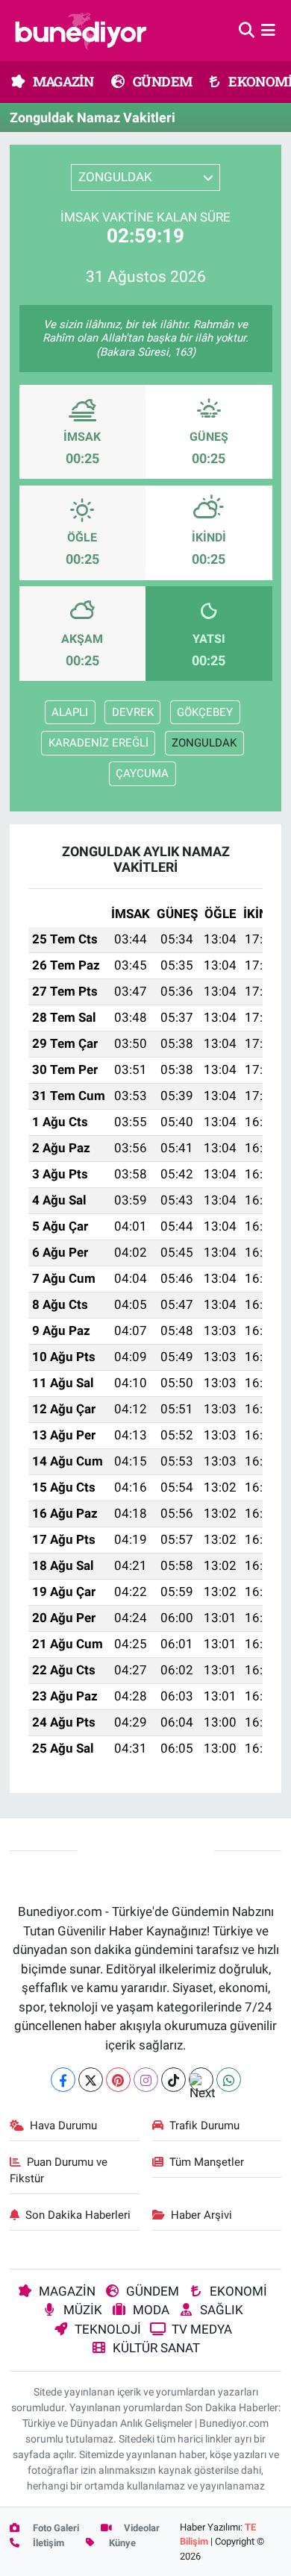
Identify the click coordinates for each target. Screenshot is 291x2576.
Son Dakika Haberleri (78, 2215)
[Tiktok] (173, 2080)
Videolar (141, 2528)
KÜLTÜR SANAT (156, 2348)
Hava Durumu (63, 2126)
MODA (151, 2310)
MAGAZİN (62, 81)
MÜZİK (83, 2310)
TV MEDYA (202, 2329)
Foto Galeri (55, 2528)
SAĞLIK (222, 2310)
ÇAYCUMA (142, 773)
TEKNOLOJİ (108, 2329)
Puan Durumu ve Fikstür (59, 2170)
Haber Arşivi (201, 2215)
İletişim (47, 2543)
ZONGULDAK (204, 743)
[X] (91, 2080)
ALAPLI (70, 712)
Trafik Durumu (204, 2126)
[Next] (201, 2080)
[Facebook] (63, 2080)
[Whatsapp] (229, 2080)
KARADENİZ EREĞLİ (98, 743)
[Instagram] (146, 2080)
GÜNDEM (162, 81)
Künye (121, 2543)
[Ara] (247, 30)
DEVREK (133, 712)
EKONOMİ (238, 2291)
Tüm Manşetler (207, 2162)
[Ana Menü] (268, 30)
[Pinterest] (118, 2080)
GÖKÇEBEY (205, 712)
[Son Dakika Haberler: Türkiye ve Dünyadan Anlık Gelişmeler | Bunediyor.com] (81, 31)
